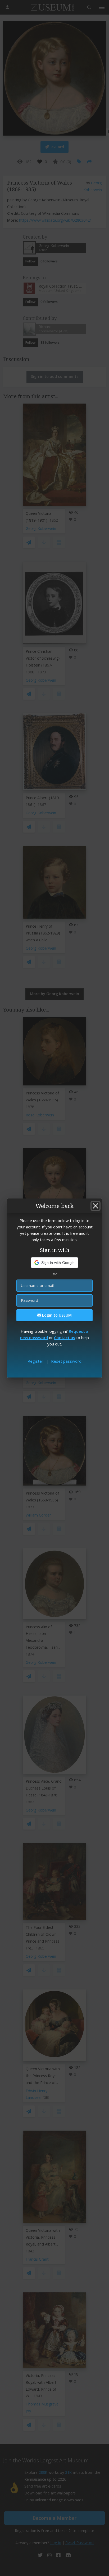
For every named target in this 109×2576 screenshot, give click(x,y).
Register (35, 1361)
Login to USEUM (56, 1315)
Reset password (66, 1361)
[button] (55, 1263)
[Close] (96, 1206)
